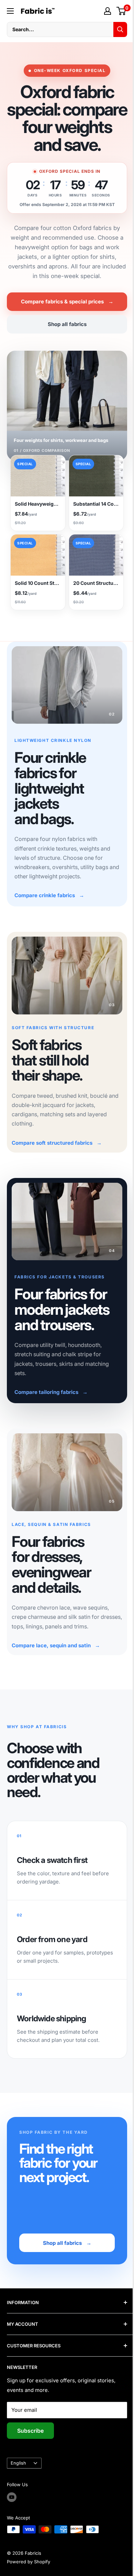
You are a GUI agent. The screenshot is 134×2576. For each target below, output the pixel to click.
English (18, 2462)
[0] (116, 11)
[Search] (115, 29)
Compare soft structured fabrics (57, 1149)
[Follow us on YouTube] (12, 2496)
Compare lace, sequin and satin (56, 1644)
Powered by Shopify (29, 2561)
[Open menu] (10, 11)
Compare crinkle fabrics (49, 906)
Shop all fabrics (64, 342)
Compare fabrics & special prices (64, 319)
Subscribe (30, 2430)
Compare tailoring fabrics (51, 1395)
